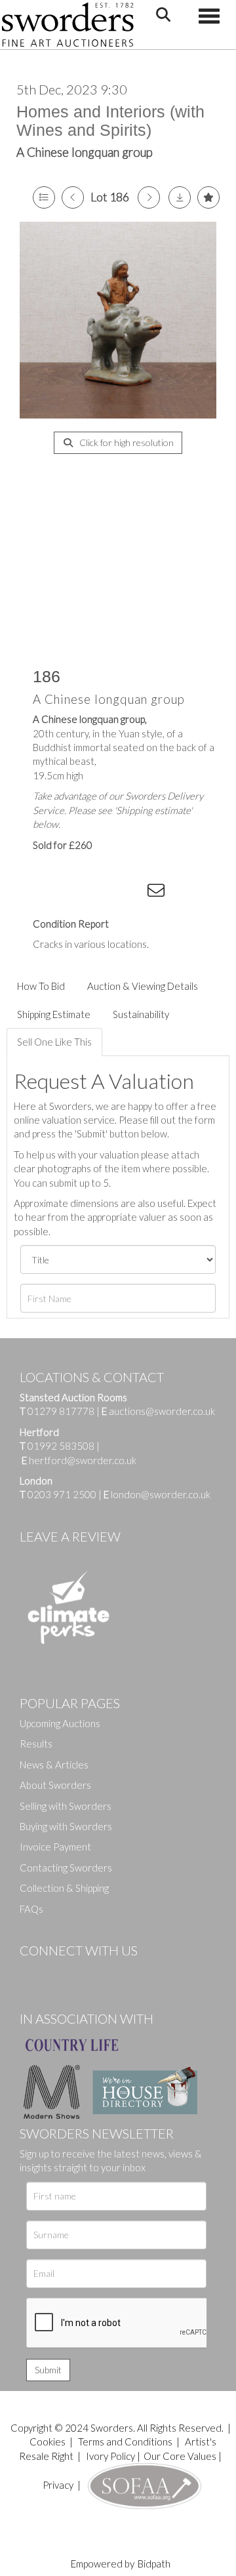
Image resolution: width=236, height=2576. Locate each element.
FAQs (31, 1909)
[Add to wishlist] (208, 197)
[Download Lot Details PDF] (180, 197)
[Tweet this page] (79, 893)
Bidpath (154, 2564)
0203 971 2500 (62, 1494)
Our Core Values (180, 2456)
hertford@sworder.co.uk (83, 1460)
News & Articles (54, 1765)
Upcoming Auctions (60, 1723)
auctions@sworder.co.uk (158, 1411)
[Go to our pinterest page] (85, 1973)
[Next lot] (149, 197)
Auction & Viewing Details (143, 986)
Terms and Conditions (126, 2442)
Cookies (48, 2442)
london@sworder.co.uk (157, 1494)
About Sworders (55, 1785)
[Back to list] (44, 197)
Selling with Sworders (66, 1806)
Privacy (58, 2485)
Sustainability (141, 1014)
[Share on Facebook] (52, 893)
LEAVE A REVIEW (70, 1536)
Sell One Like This (54, 1042)
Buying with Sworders (66, 1826)
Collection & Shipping (64, 1888)
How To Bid (41, 986)
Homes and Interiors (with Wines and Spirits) (110, 121)
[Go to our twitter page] (59, 1973)
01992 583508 (61, 1446)
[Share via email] (158, 893)
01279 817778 (61, 1411)
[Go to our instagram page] (132, 893)
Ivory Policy (110, 2456)
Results (36, 1744)
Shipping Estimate (54, 1014)
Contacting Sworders (66, 1868)
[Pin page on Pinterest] (105, 893)
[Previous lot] (73, 197)
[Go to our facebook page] (32, 1973)
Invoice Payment (55, 1847)
